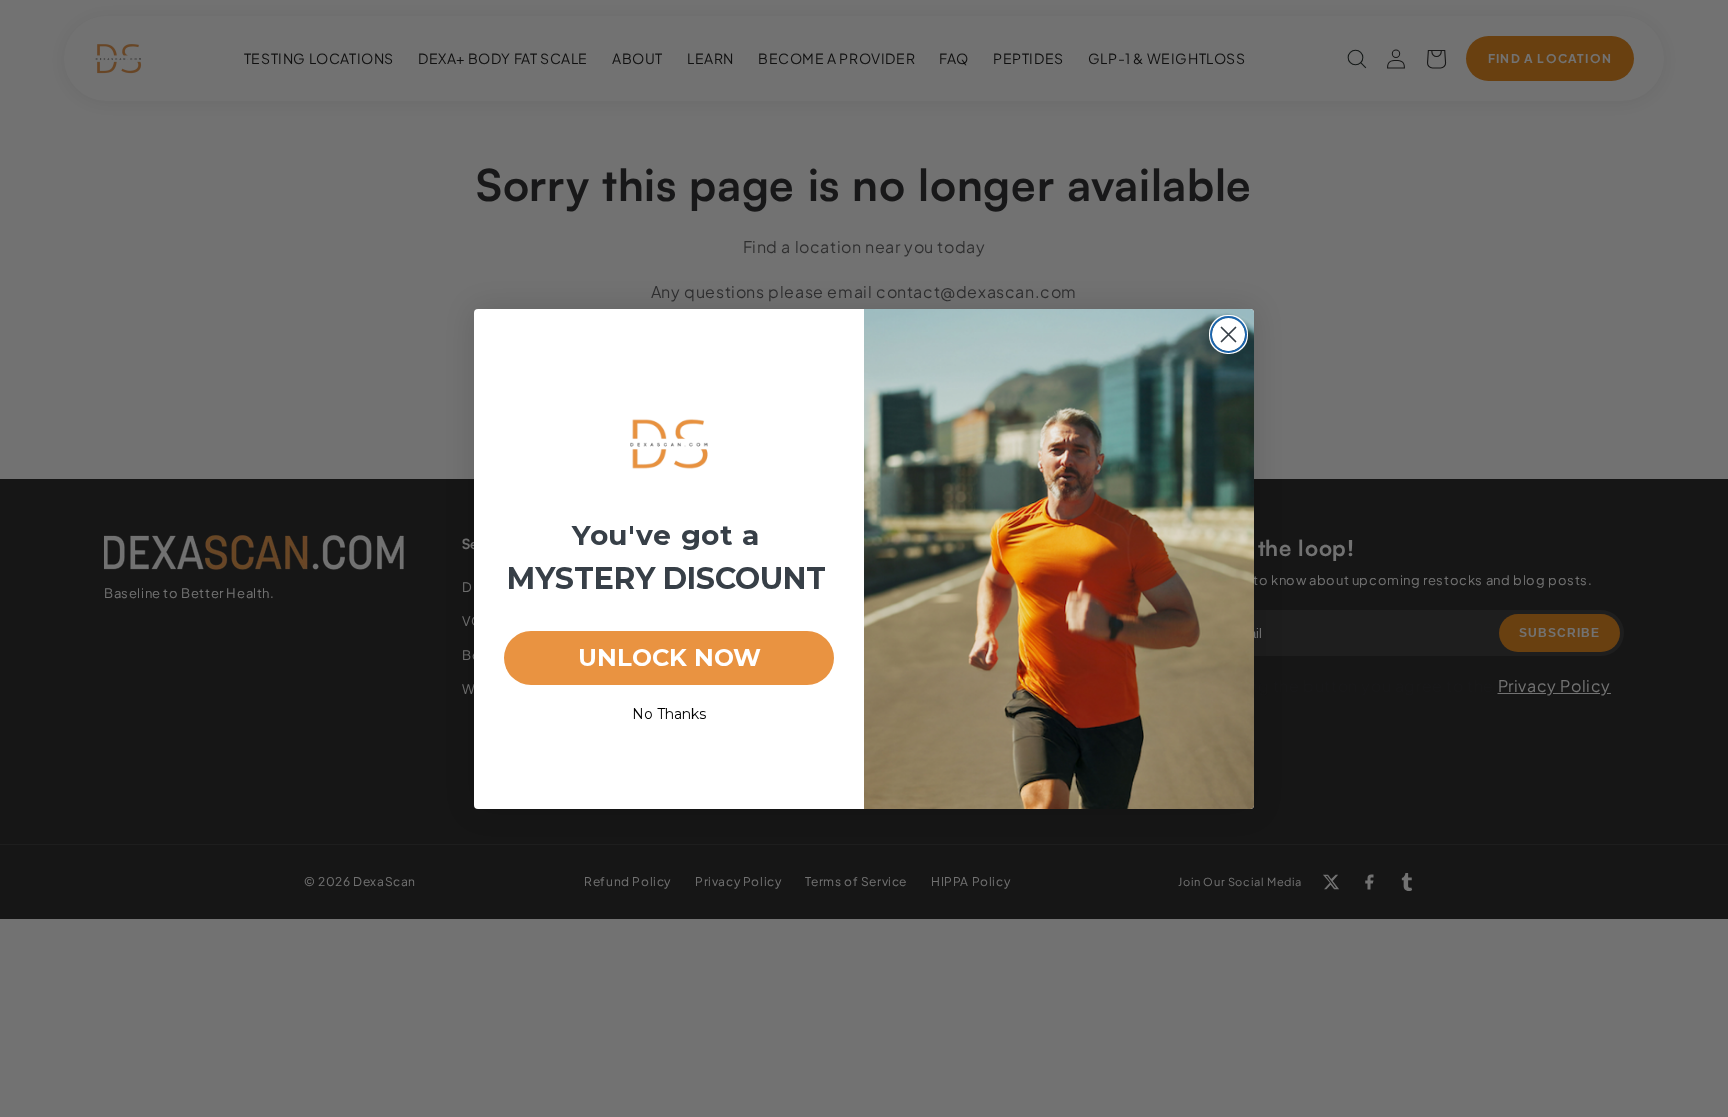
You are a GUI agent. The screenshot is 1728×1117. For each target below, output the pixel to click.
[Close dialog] (1228, 334)
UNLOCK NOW (669, 657)
